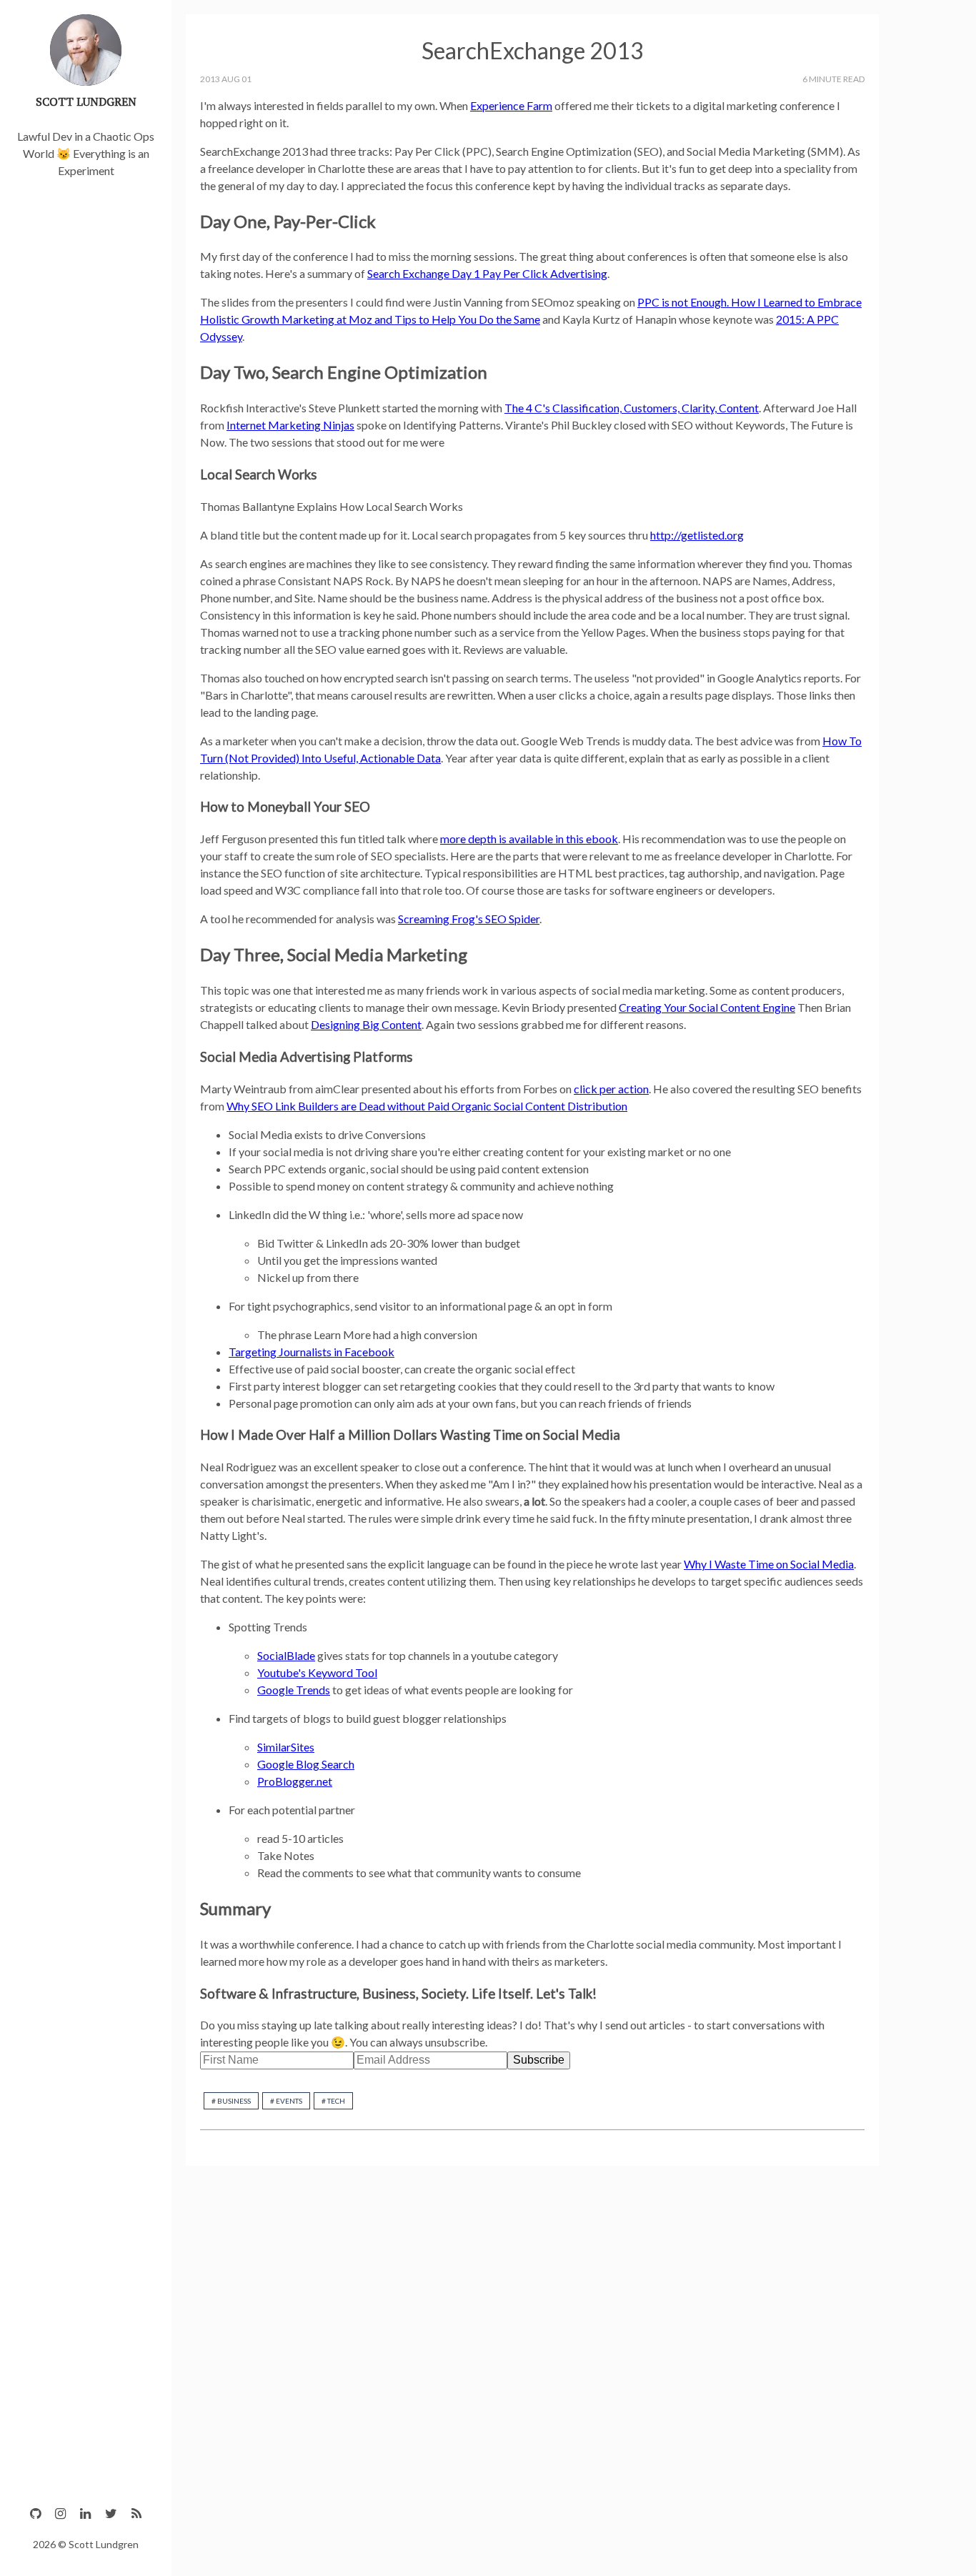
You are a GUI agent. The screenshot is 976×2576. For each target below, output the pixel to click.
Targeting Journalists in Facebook (312, 1352)
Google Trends (294, 1690)
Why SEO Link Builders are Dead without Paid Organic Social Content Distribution (427, 1106)
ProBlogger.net (295, 1781)
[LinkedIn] (85, 2513)
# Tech (333, 2101)
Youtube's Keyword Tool (317, 1672)
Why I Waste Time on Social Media (769, 1564)
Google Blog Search (306, 1764)
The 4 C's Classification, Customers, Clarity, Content (632, 408)
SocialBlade (286, 1655)
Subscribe (539, 2060)
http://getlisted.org (697, 535)
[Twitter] (111, 2513)
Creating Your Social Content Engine (707, 1007)
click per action (611, 1089)
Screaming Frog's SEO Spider (469, 919)
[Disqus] (532, 2362)
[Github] (35, 2513)
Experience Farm (511, 105)
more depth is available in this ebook (529, 839)
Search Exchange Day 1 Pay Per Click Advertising (487, 273)
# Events (286, 2101)
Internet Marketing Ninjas (290, 425)
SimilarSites (286, 1747)
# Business (231, 2101)
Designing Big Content (366, 1024)
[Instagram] (60, 2513)
